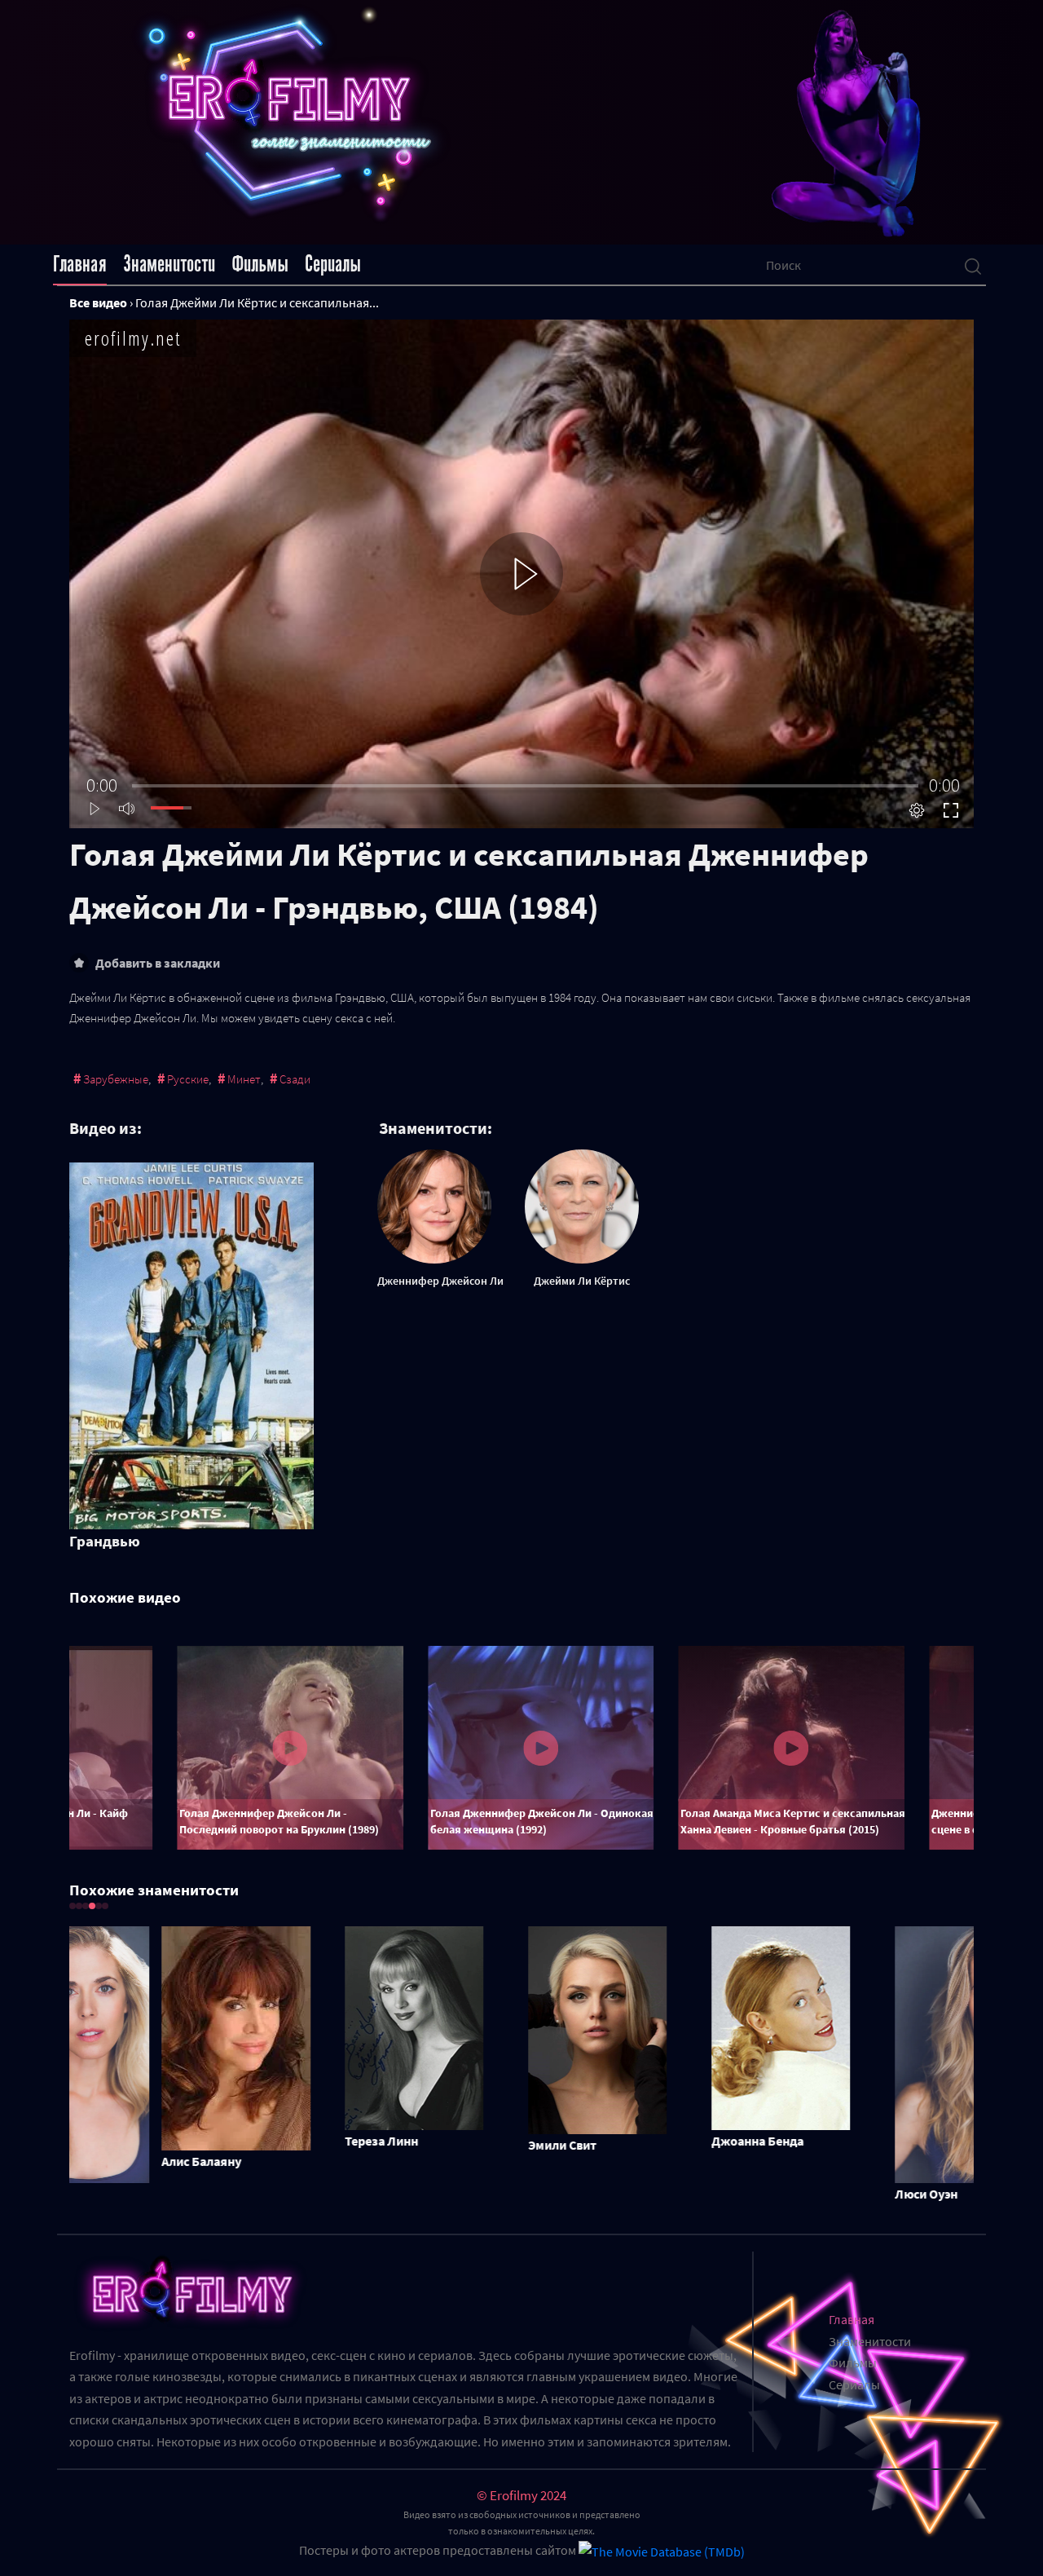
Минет (244, 1079)
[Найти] (973, 265)
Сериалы (333, 264)
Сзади (295, 1079)
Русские (188, 1079)
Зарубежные (116, 1079)
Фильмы (260, 264)
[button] (73, 1906)
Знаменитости (169, 264)
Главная (80, 264)
